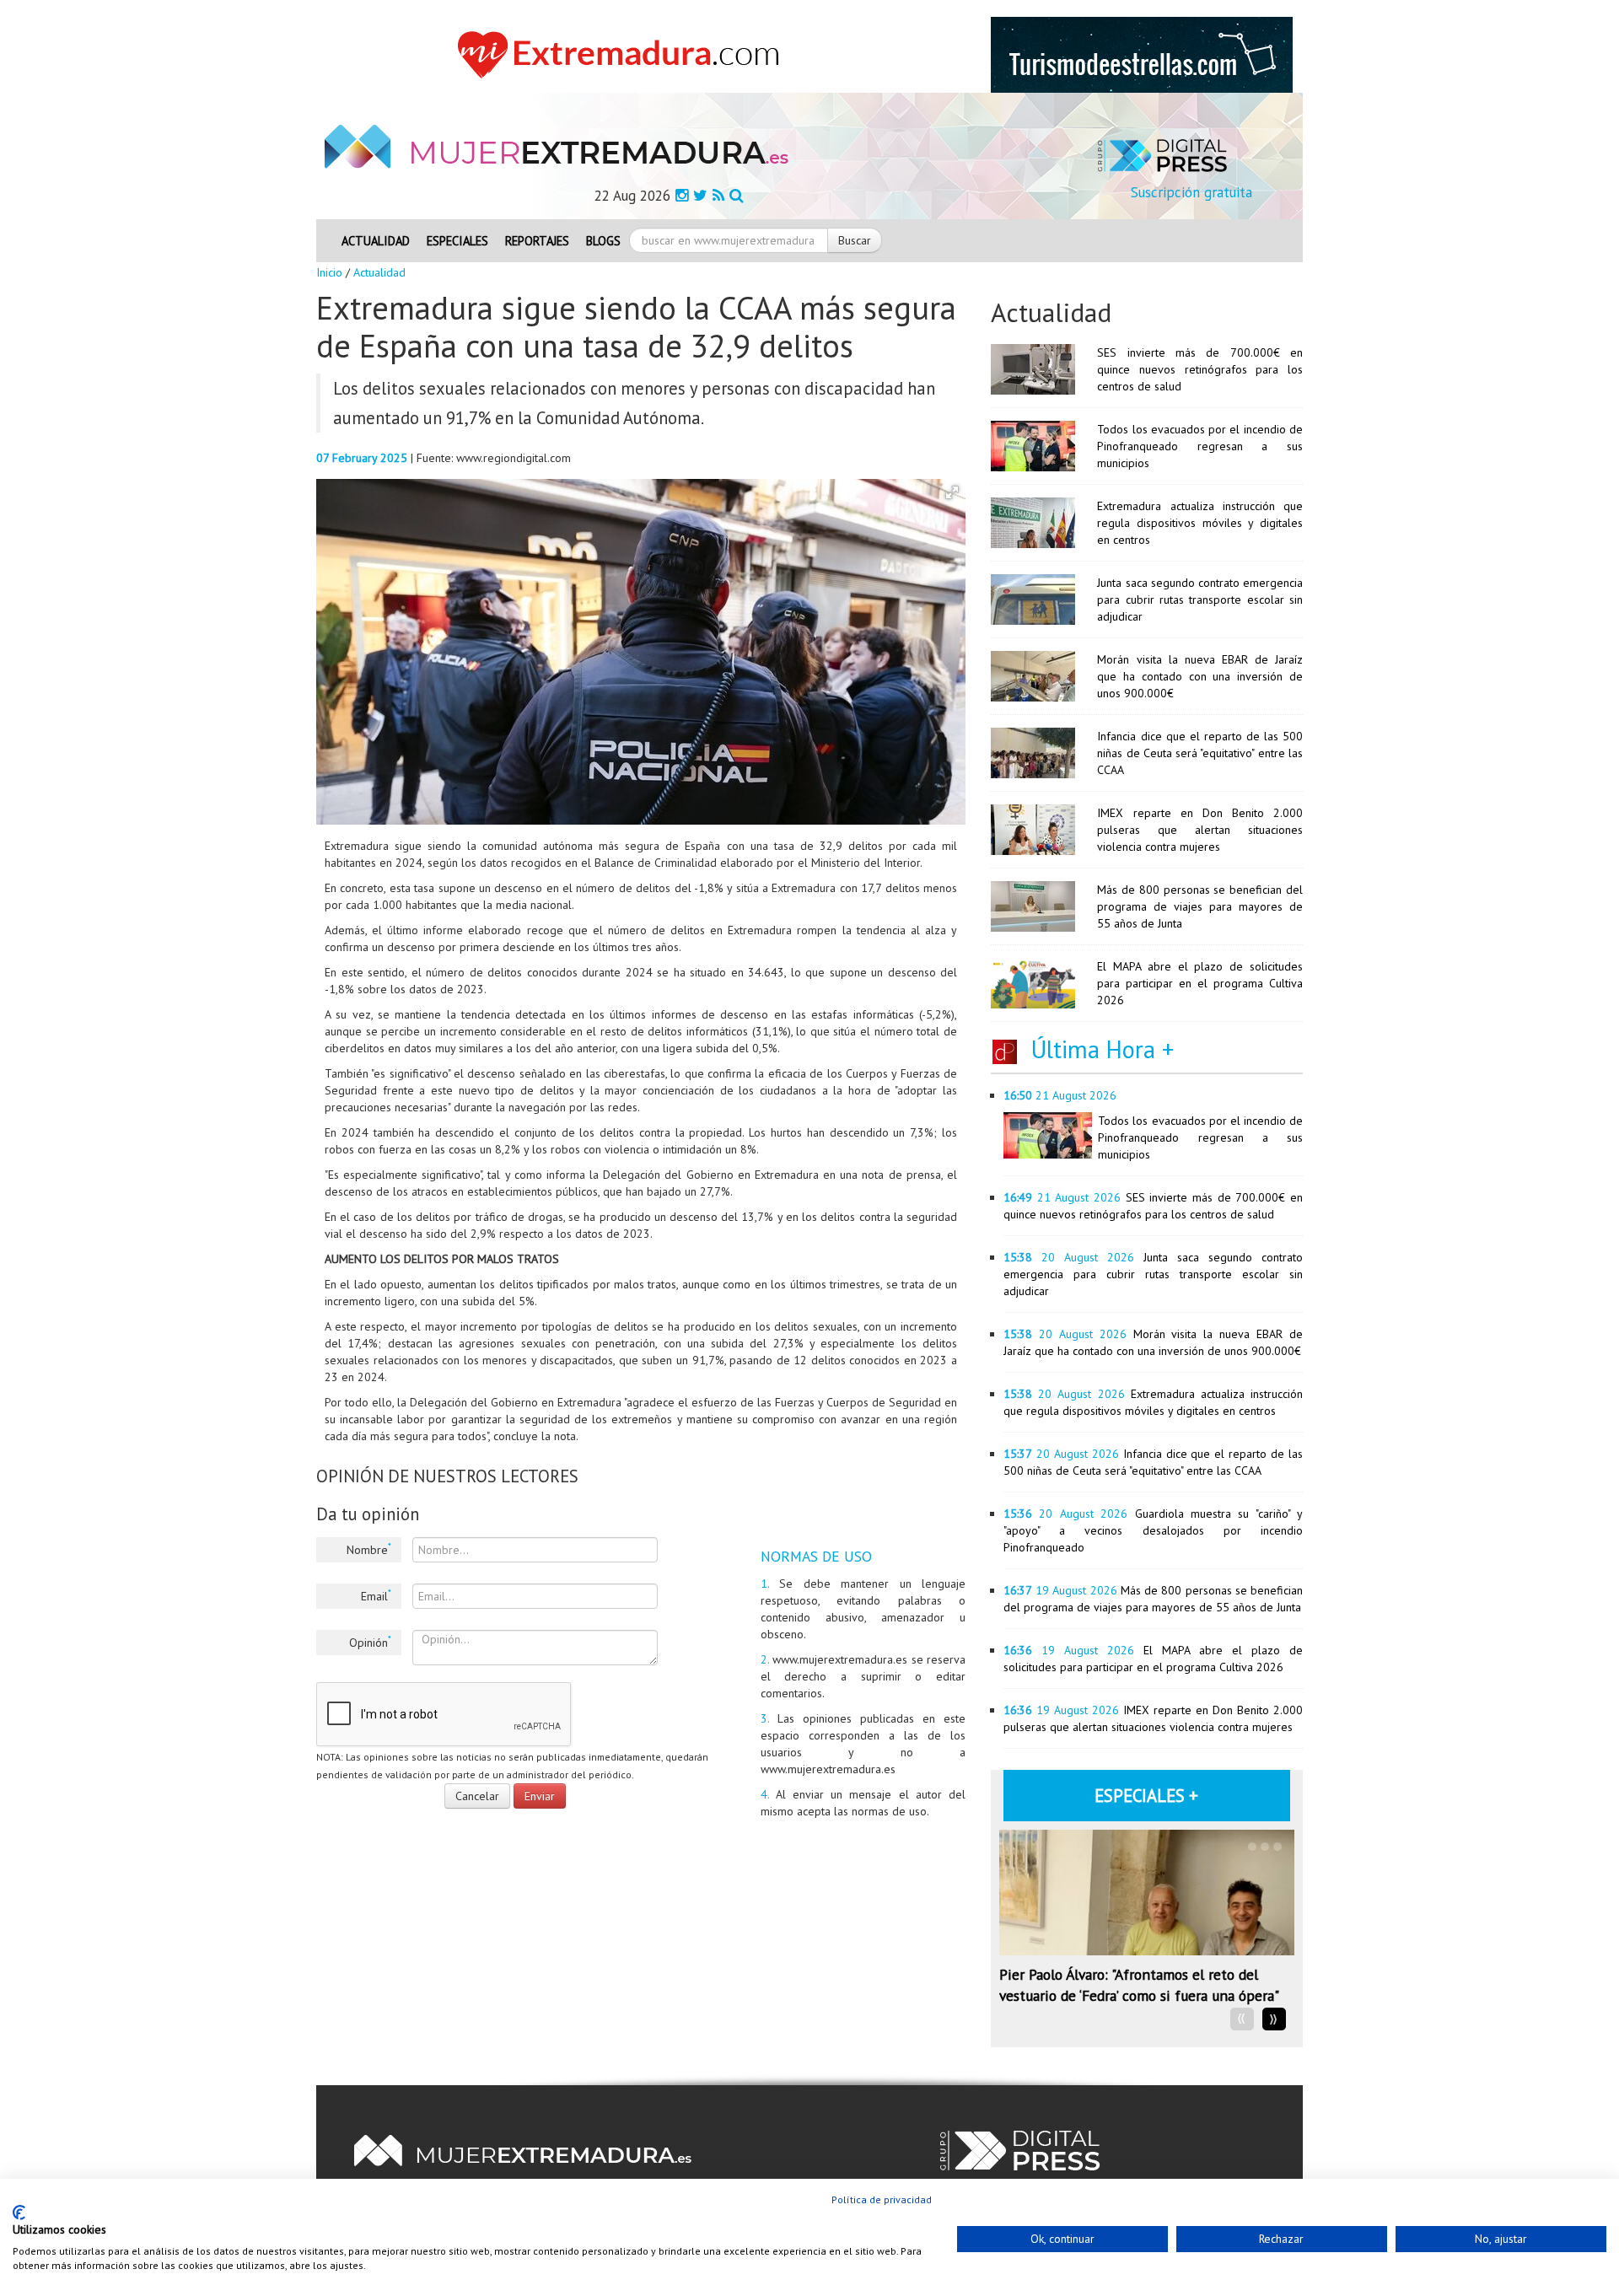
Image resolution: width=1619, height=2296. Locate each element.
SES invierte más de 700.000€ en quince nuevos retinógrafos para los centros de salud (1200, 369)
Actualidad (376, 241)
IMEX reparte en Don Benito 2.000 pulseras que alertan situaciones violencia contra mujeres (1200, 830)
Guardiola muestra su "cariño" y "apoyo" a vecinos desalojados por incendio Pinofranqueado (1153, 1530)
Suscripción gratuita (1191, 192)
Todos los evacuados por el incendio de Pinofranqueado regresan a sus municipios (1200, 446)
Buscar (855, 240)
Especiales (457, 241)
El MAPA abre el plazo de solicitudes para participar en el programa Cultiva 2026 (1200, 983)
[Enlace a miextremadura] (623, 54)
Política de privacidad (882, 2199)
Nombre (369, 1549)
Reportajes (537, 241)
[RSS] (718, 195)
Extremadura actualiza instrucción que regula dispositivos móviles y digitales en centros (1200, 523)
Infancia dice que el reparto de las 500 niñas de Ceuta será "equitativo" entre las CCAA (1200, 753)
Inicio (329, 272)
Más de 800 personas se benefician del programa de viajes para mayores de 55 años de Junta (1200, 906)
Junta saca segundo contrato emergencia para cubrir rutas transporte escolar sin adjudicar (1200, 600)
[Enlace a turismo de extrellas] (1142, 54)
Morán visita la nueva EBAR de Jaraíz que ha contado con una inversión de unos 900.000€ (1200, 676)
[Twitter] (700, 195)
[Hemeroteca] (737, 195)
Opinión (370, 1642)
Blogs (603, 241)
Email (376, 1595)
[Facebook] (682, 195)
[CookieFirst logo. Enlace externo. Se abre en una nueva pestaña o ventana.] (19, 2213)
